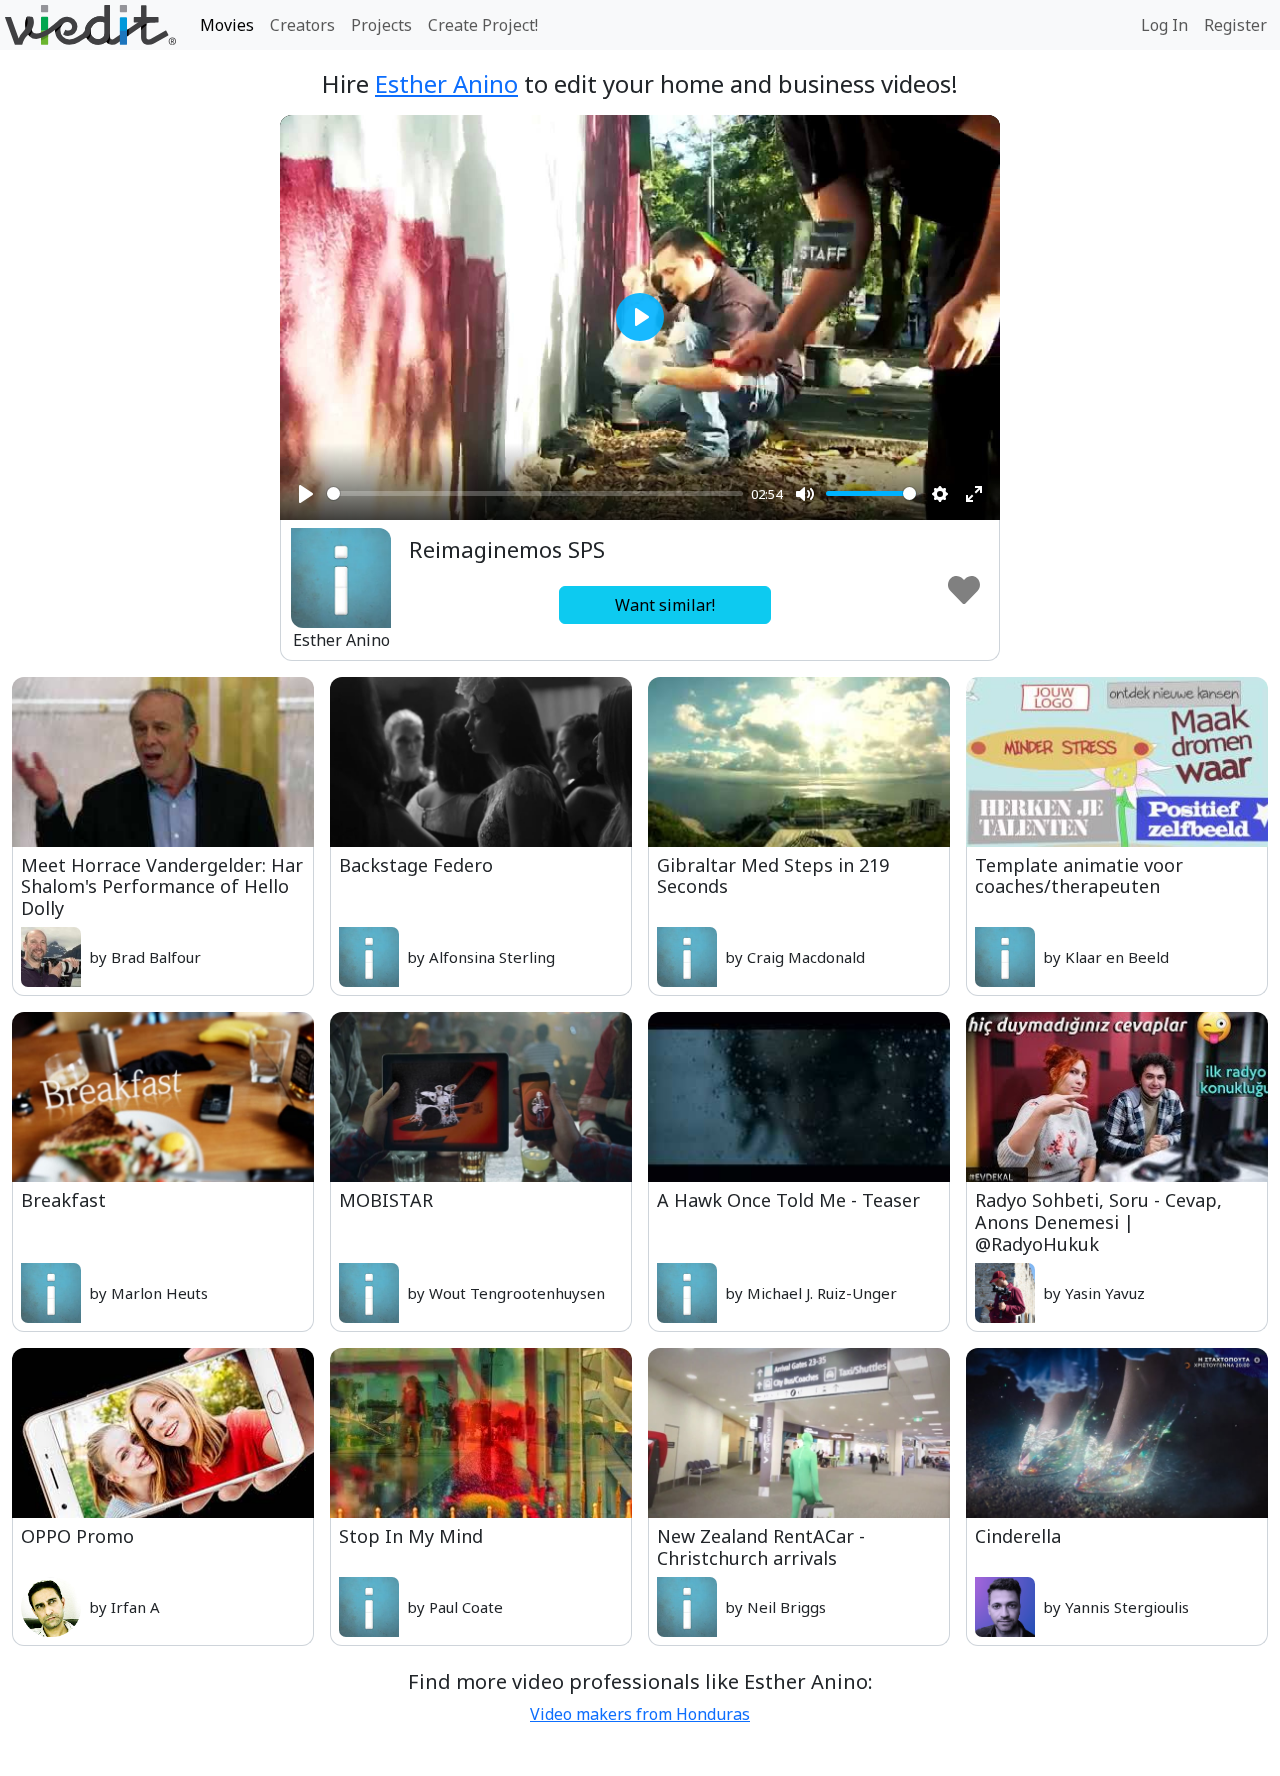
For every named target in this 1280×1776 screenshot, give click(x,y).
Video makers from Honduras (640, 1714)
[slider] (535, 493)
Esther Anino (446, 83)
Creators (302, 25)
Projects (381, 25)
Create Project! (483, 25)
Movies (227, 25)
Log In (1164, 25)
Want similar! (665, 605)
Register (1235, 25)
